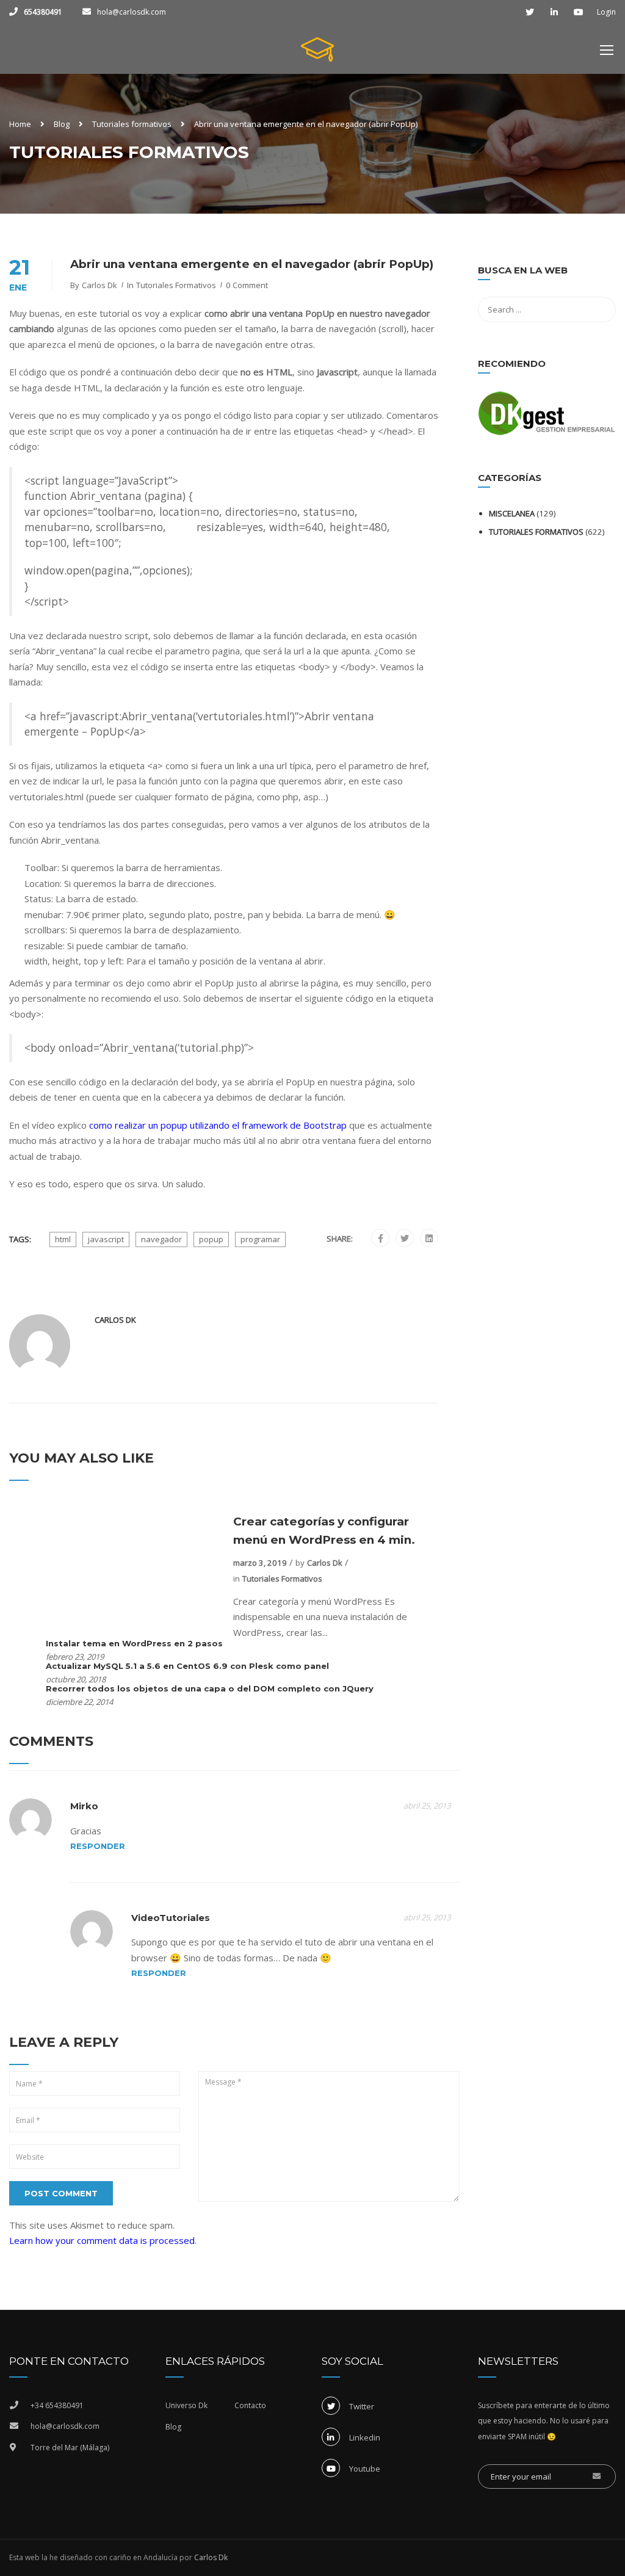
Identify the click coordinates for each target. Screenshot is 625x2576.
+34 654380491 (57, 2405)
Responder (98, 1846)
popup (211, 1239)
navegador (161, 1239)
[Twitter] (405, 1239)
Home (20, 124)
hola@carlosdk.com (132, 12)
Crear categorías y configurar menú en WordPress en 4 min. (324, 1531)
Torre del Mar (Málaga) (70, 2448)
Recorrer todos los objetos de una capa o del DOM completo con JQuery (210, 1688)
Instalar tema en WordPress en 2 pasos (134, 1643)
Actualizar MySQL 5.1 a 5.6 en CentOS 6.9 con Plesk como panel (187, 1666)
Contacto (250, 2405)
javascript (106, 1239)
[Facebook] (381, 1239)
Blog (62, 124)
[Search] (601, 272)
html (63, 1239)
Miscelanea (512, 513)
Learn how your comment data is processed (102, 2240)
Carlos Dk (99, 285)
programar (260, 1239)
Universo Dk (186, 2405)
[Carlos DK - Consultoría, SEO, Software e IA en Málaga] (317, 56)
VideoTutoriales (171, 1918)
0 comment (247, 285)
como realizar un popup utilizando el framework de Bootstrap (218, 1125)
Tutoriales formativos (132, 124)
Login (606, 12)
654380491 (43, 12)
